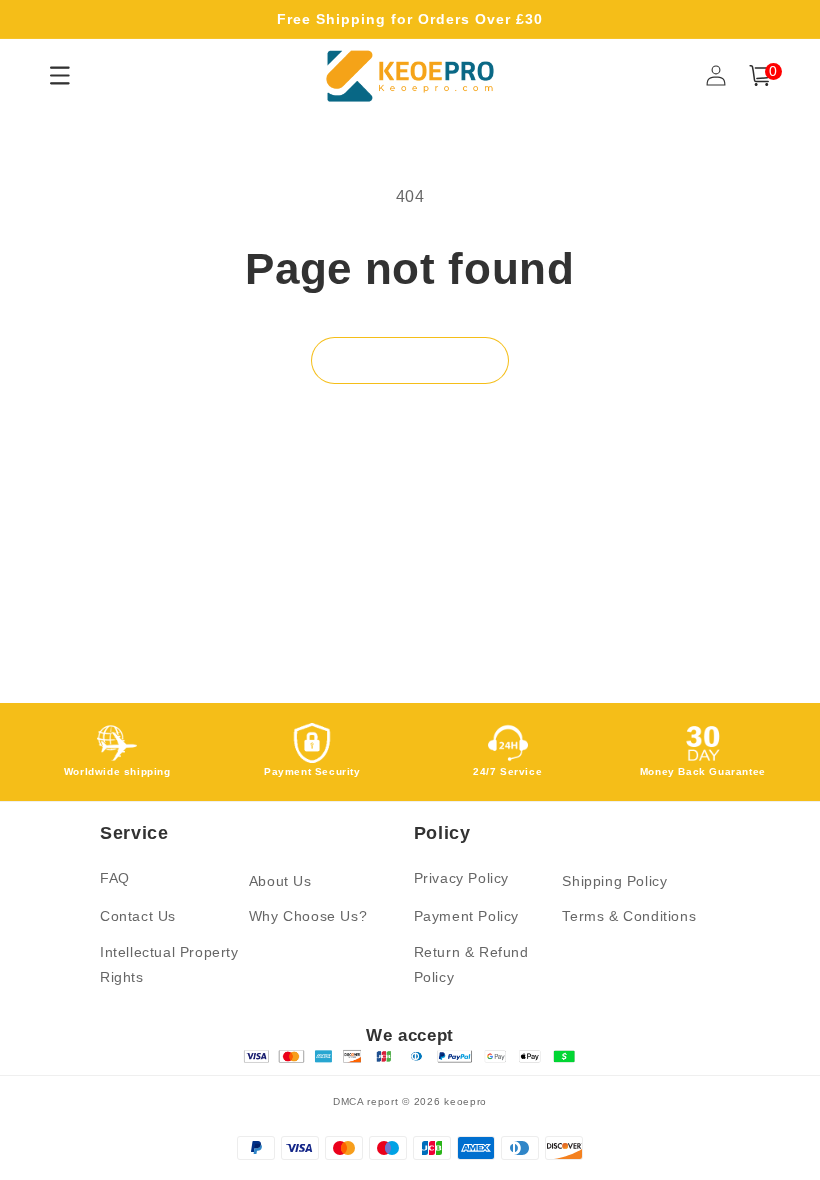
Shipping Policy (614, 881)
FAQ (115, 878)
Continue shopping (410, 360)
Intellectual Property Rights (169, 964)
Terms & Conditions (629, 916)
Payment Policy (466, 916)
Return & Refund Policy (471, 964)
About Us (280, 881)
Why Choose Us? (308, 916)
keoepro (465, 1101)
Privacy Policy (461, 878)
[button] (760, 75)
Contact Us (138, 916)
